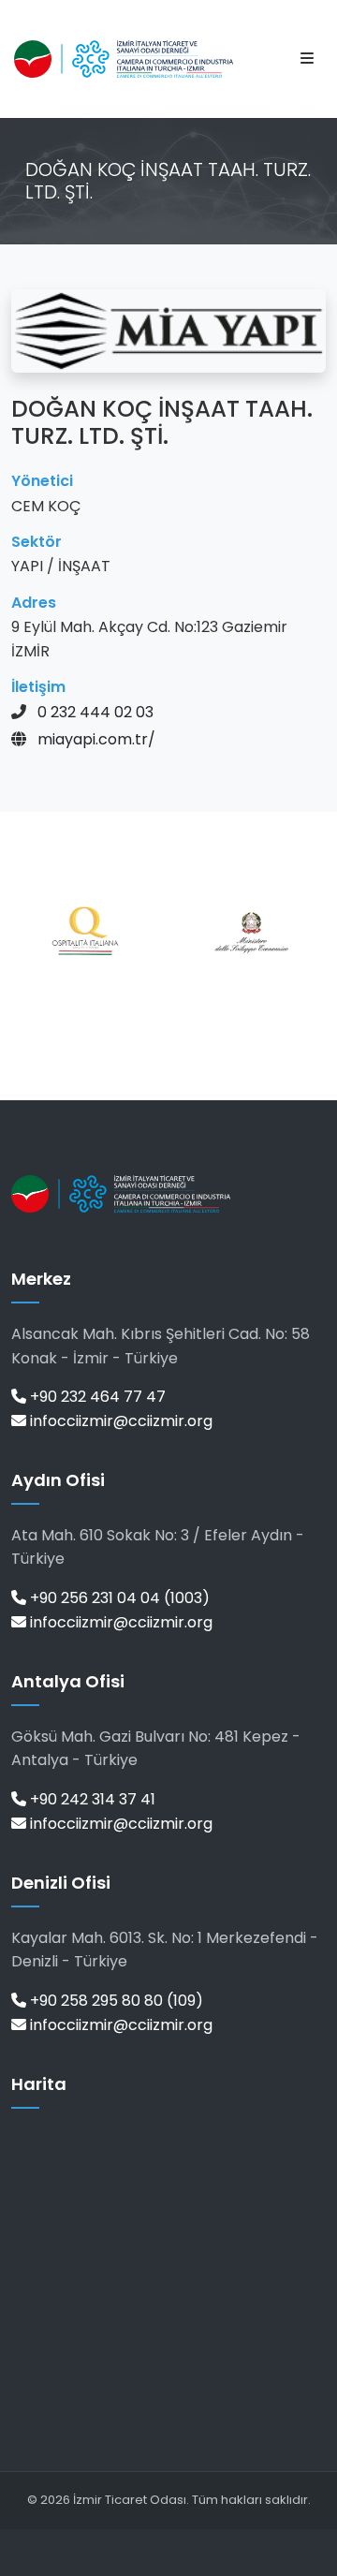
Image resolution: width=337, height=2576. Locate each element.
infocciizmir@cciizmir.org (119, 1421)
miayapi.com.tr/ (96, 739)
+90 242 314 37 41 (91, 1799)
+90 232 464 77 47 (96, 1397)
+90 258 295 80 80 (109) (115, 2001)
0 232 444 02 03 (95, 712)
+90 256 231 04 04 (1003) (118, 1598)
